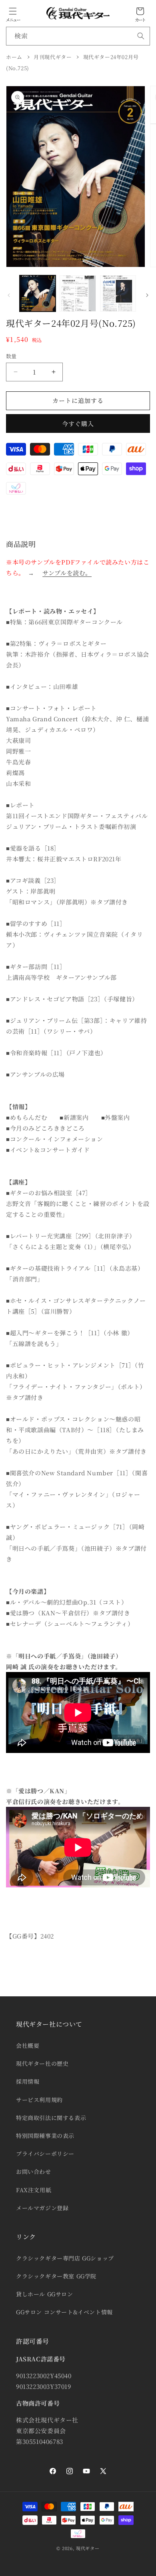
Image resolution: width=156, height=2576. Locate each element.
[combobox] (78, 36)
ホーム (14, 57)
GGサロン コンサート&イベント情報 (64, 2312)
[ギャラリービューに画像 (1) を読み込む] (38, 293)
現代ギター (88, 2548)
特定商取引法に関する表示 (51, 2118)
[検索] (141, 36)
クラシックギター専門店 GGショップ (65, 2258)
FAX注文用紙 (34, 2190)
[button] (13, 11)
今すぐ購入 (78, 423)
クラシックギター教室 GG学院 (56, 2276)
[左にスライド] (9, 295)
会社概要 (28, 2045)
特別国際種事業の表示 (45, 2136)
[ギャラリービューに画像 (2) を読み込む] (78, 293)
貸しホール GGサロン (45, 2294)
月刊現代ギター (53, 57)
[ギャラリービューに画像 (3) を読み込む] (118, 293)
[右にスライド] (147, 295)
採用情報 (28, 2081)
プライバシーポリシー (45, 2154)
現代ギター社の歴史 (42, 2063)
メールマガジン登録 (42, 2208)
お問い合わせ (34, 2171)
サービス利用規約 (39, 2100)
